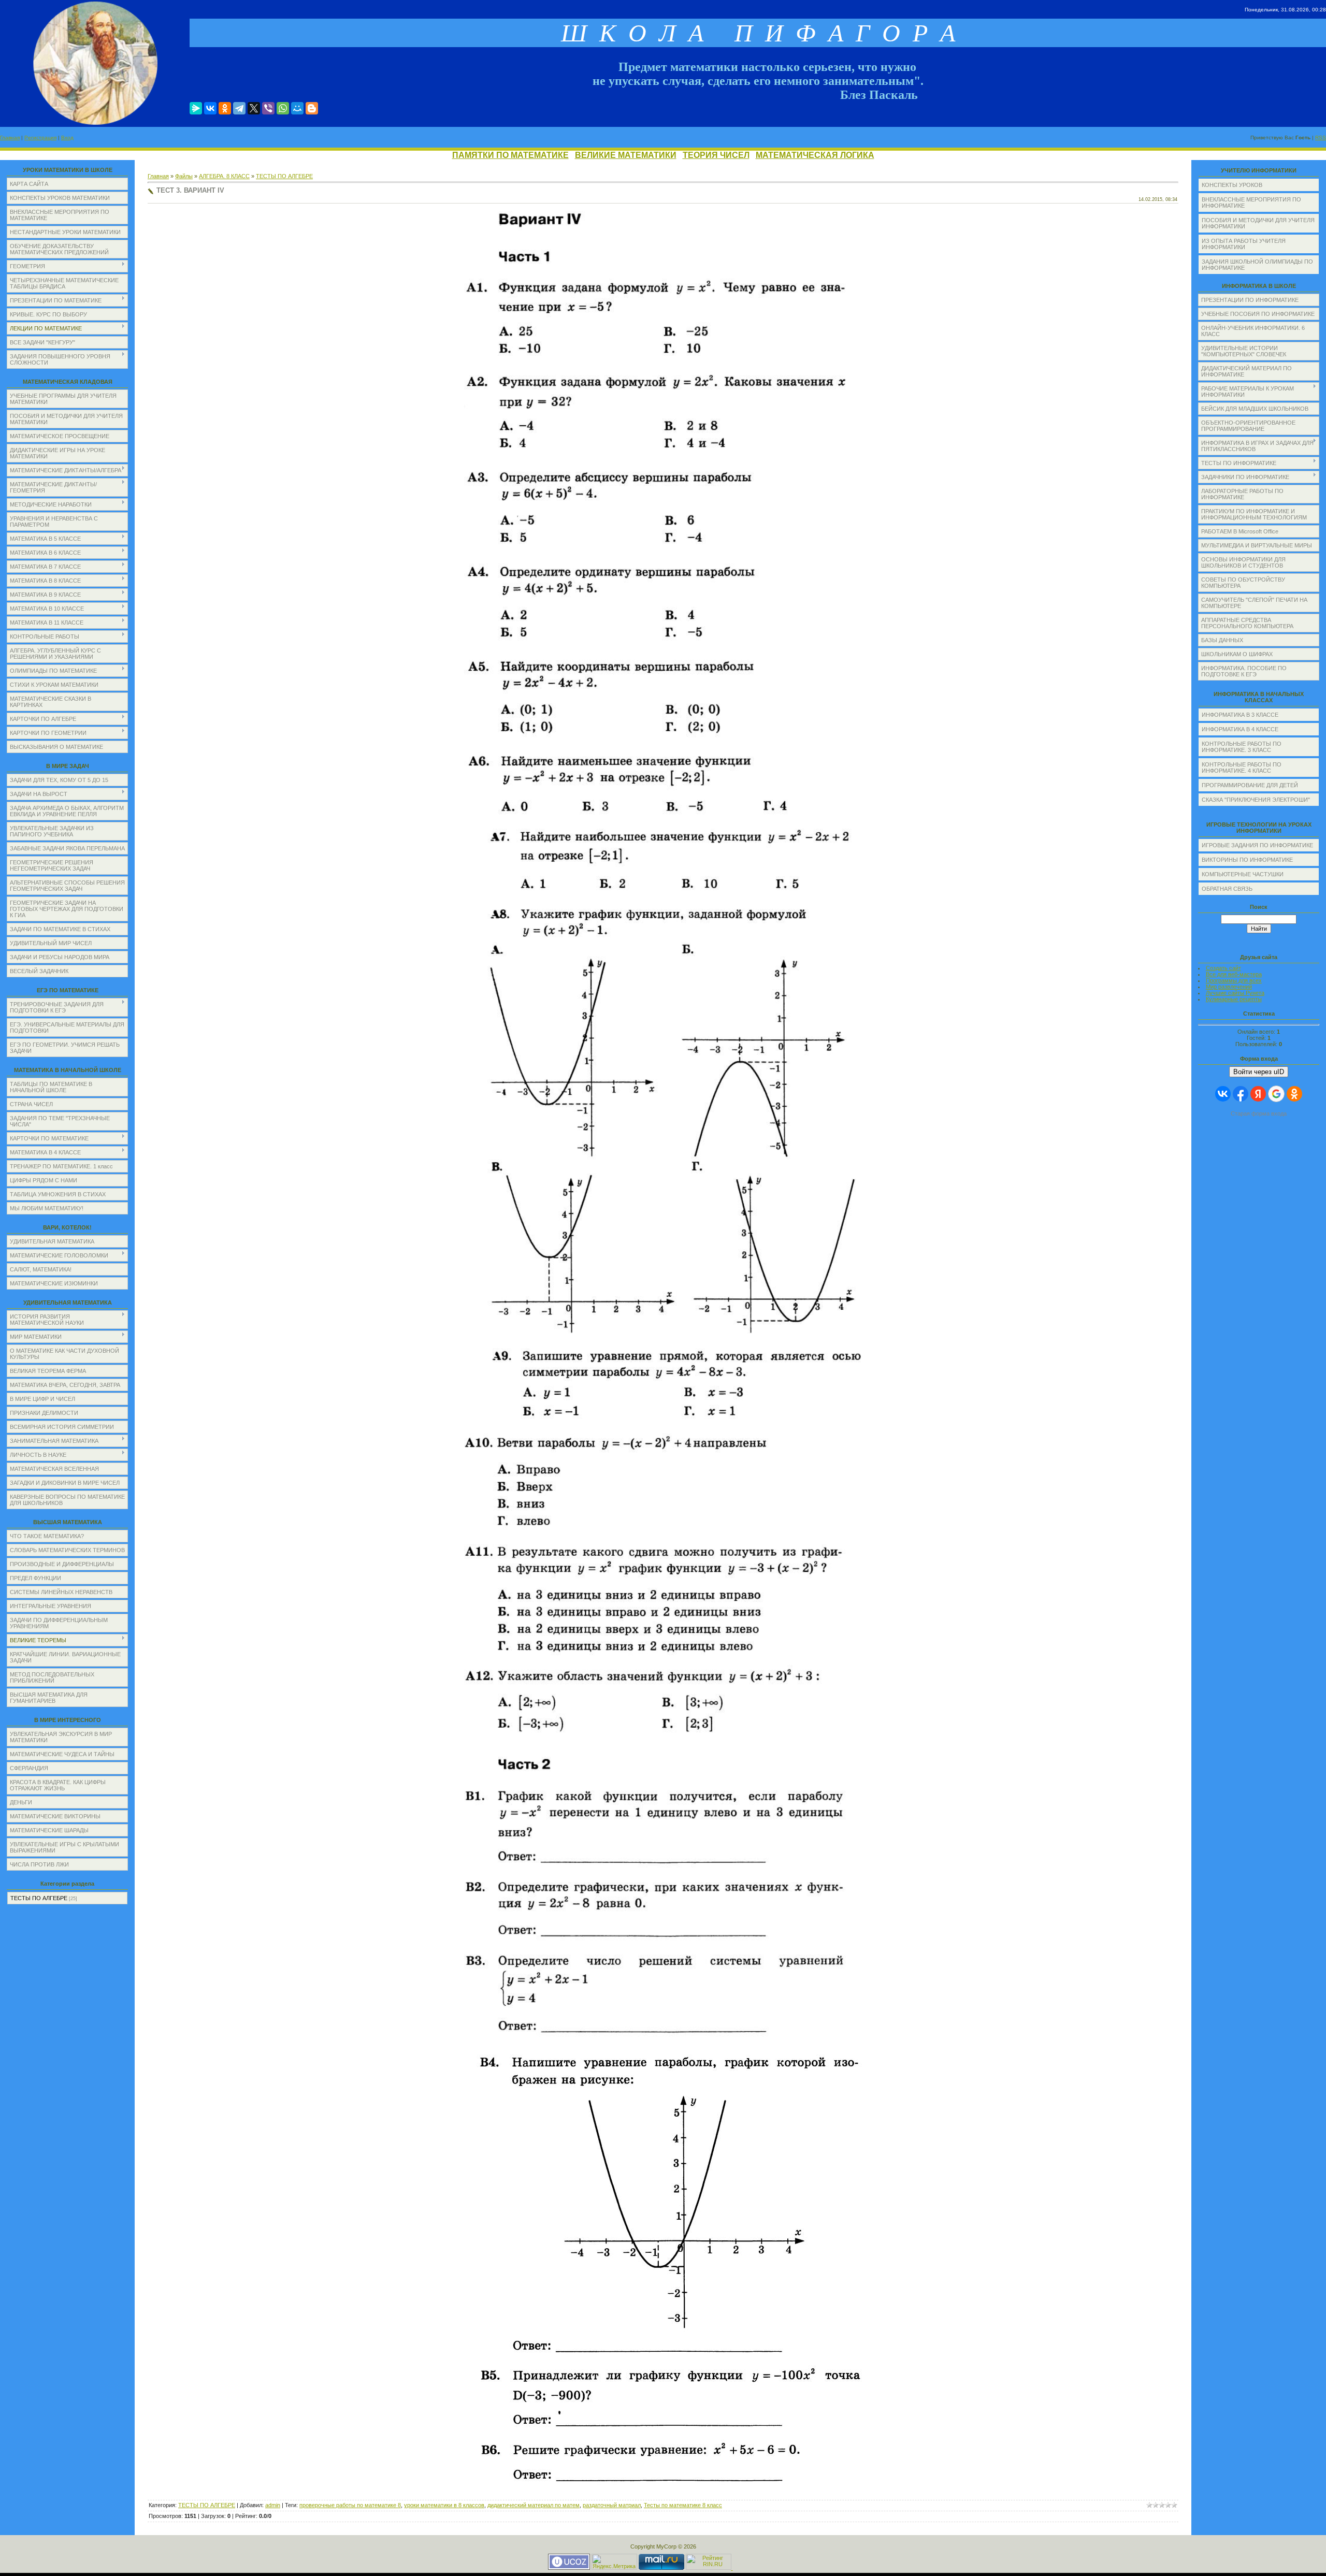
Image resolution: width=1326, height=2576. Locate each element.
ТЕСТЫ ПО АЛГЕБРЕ (39, 1898)
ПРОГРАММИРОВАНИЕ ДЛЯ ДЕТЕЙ (1250, 785)
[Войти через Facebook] (1241, 1094)
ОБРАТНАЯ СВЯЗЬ (1227, 889)
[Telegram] (239, 108)
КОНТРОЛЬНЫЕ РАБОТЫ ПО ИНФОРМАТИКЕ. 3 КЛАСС (1242, 747)
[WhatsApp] (283, 108)
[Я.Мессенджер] (196, 108)
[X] (254, 108)
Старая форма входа (1259, 1113)
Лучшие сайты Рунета (1235, 993)
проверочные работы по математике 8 (350, 2505)
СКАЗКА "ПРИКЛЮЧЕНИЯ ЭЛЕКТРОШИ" (1256, 800)
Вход (67, 138)
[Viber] (268, 108)
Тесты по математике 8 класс (683, 2505)
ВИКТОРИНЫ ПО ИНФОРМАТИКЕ (1247, 860)
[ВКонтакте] (210, 108)
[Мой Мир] (297, 108)
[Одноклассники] (225, 108)
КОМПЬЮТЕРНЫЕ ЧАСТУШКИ (1243, 874)
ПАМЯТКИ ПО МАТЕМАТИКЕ (510, 155)
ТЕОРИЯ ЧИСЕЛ (716, 155)
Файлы (184, 176)
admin (273, 2505)
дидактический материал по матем (534, 2505)
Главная (10, 138)
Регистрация (40, 138)
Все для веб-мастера (1234, 974)
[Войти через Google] (1276, 1094)
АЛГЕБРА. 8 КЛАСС (224, 176)
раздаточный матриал (612, 2505)
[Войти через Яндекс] (1258, 1094)
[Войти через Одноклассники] (1294, 1094)
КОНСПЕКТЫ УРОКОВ (1232, 185)
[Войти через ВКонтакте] (1223, 1094)
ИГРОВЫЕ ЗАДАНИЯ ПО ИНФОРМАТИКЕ (1257, 845)
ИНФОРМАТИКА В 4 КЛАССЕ (1240, 729)
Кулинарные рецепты (1234, 999)
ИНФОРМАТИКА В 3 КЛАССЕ (1240, 715)
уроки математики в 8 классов (444, 2505)
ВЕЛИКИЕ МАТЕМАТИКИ (626, 155)
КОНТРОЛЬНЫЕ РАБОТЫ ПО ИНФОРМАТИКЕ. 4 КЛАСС (1242, 768)
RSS (1321, 138)
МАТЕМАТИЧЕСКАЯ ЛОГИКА (815, 155)
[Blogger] (312, 108)
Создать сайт (1223, 968)
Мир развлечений (1229, 987)
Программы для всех (1234, 980)
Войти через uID (1259, 1072)
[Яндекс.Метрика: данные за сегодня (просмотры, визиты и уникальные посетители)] (614, 2562)
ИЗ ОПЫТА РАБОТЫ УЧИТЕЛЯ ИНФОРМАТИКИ (1244, 244)
